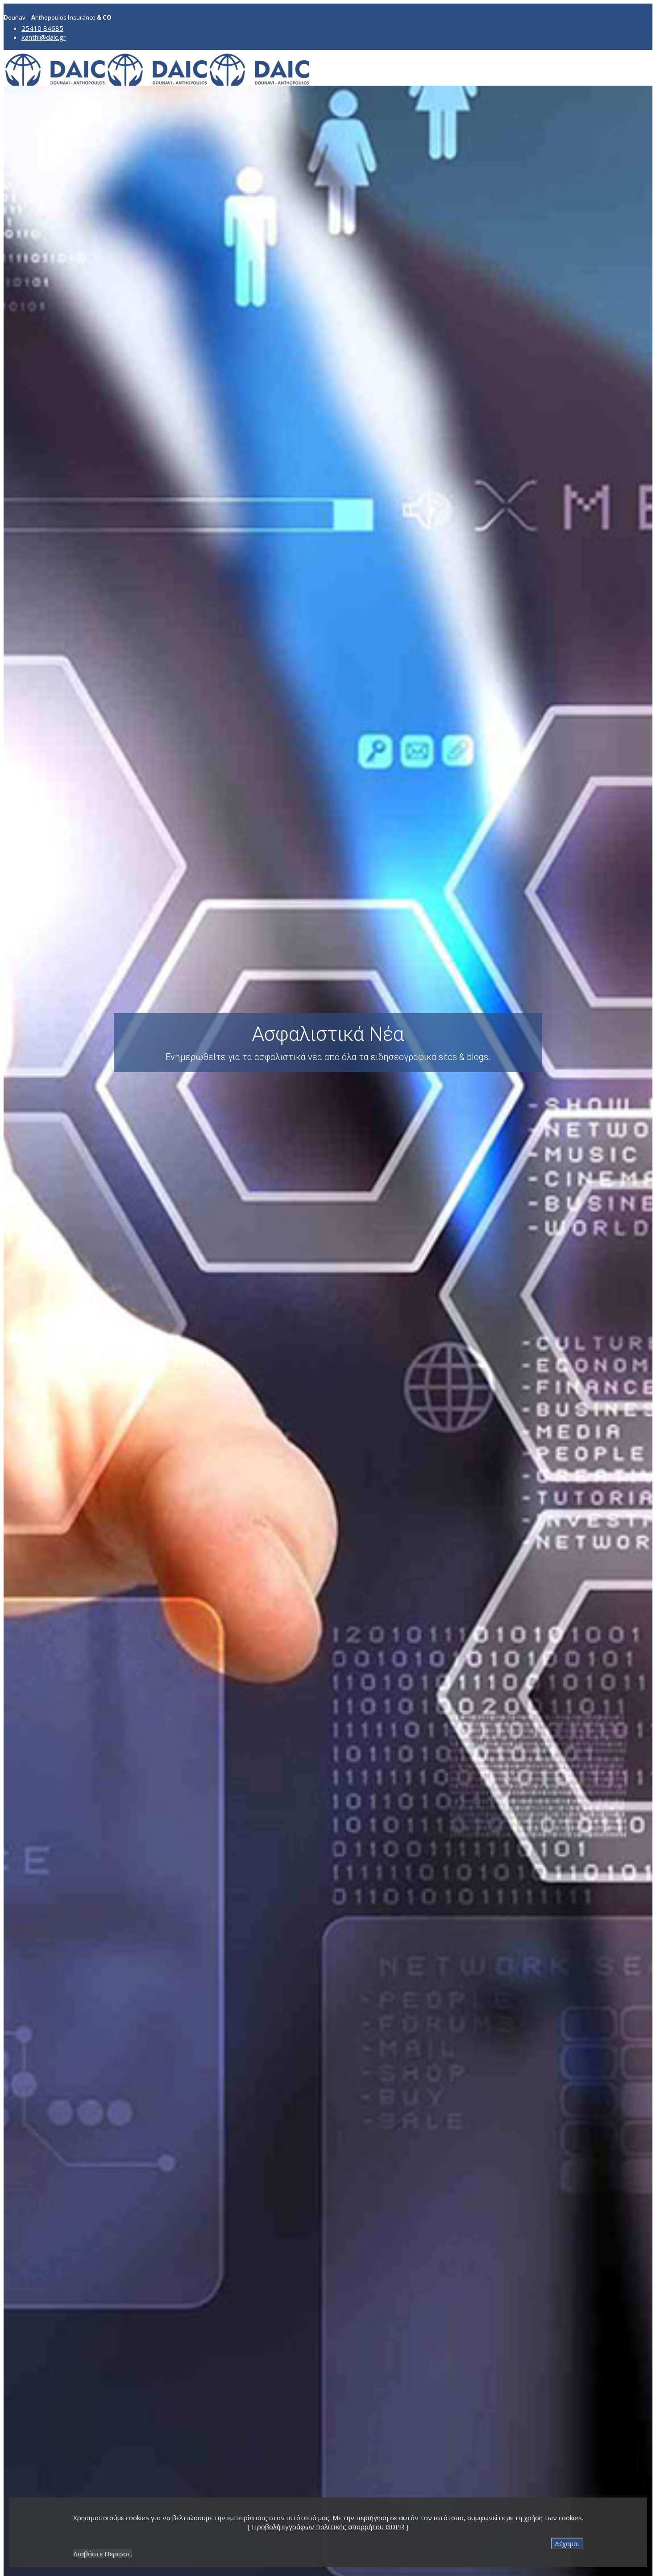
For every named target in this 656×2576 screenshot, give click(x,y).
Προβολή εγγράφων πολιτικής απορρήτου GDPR (328, 2526)
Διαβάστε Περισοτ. (103, 2554)
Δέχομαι (567, 2543)
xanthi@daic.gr (44, 37)
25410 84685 (42, 28)
